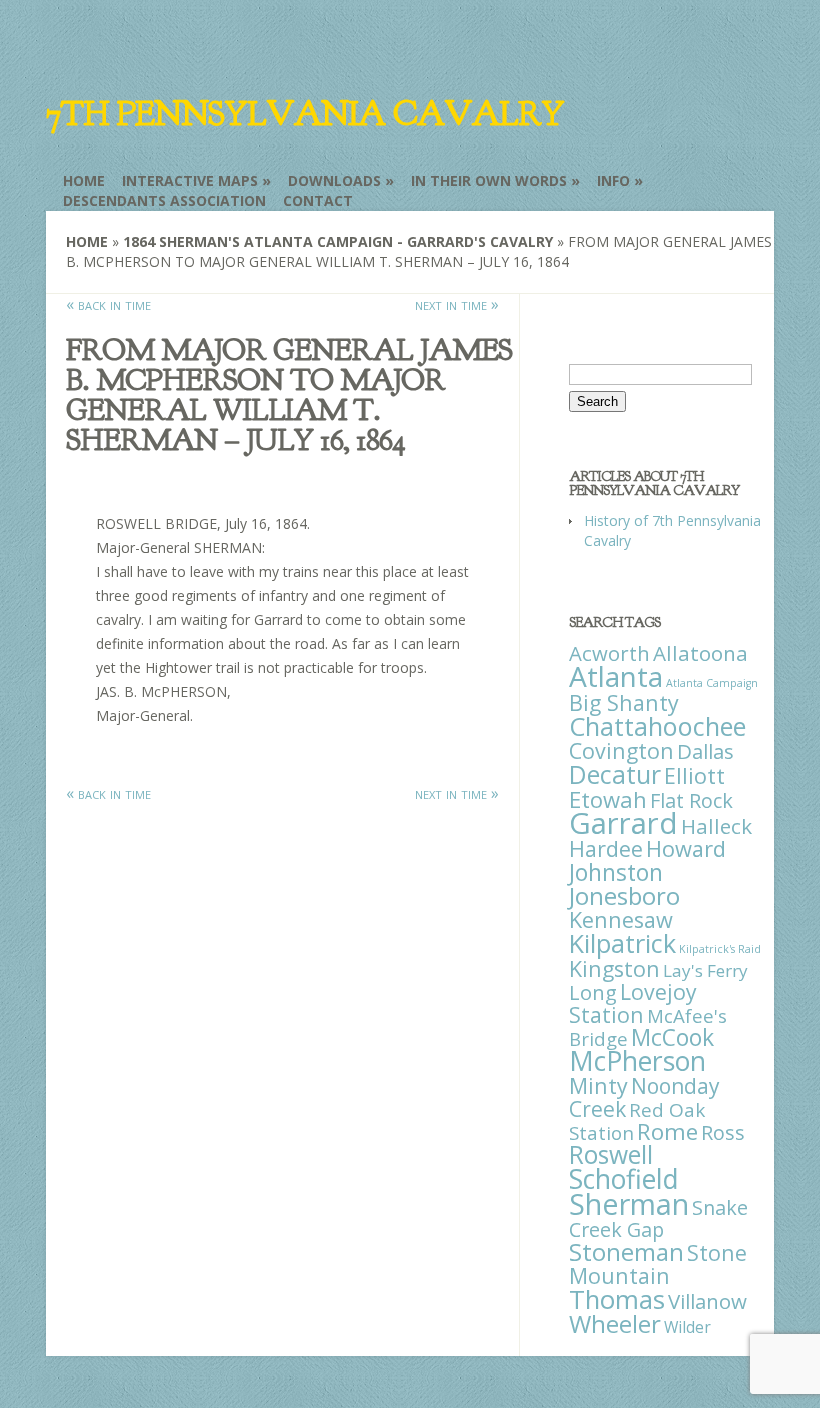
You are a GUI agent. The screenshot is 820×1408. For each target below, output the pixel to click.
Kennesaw (621, 919)
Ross (723, 1132)
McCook (672, 1037)
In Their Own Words (489, 180)
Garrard (623, 823)
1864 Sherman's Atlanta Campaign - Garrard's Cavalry (338, 241)
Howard (686, 848)
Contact (318, 200)
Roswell (611, 1154)
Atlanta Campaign (712, 683)
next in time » (457, 304)
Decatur (615, 774)
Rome (667, 1131)
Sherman (629, 1203)
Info (613, 180)
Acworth (609, 653)
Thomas (617, 1299)
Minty (598, 1085)
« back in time (108, 304)
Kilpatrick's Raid (720, 949)
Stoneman (626, 1251)
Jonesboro (624, 895)
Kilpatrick (622, 943)
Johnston (616, 872)
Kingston (614, 968)
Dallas (705, 751)
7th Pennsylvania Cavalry (305, 114)
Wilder (687, 1327)
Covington (621, 750)
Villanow (707, 1301)
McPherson (637, 1061)
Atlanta (616, 676)
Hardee (606, 848)
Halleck (716, 826)
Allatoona (700, 653)
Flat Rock (691, 800)
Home (84, 180)
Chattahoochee (657, 726)
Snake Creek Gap (658, 1218)
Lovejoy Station (633, 1003)
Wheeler (615, 1323)
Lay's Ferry (705, 970)
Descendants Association (164, 200)
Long (593, 992)
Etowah (608, 799)
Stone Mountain (658, 1264)
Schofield (624, 1178)
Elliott (694, 775)
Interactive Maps (190, 180)
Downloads (334, 180)
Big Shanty (624, 702)
